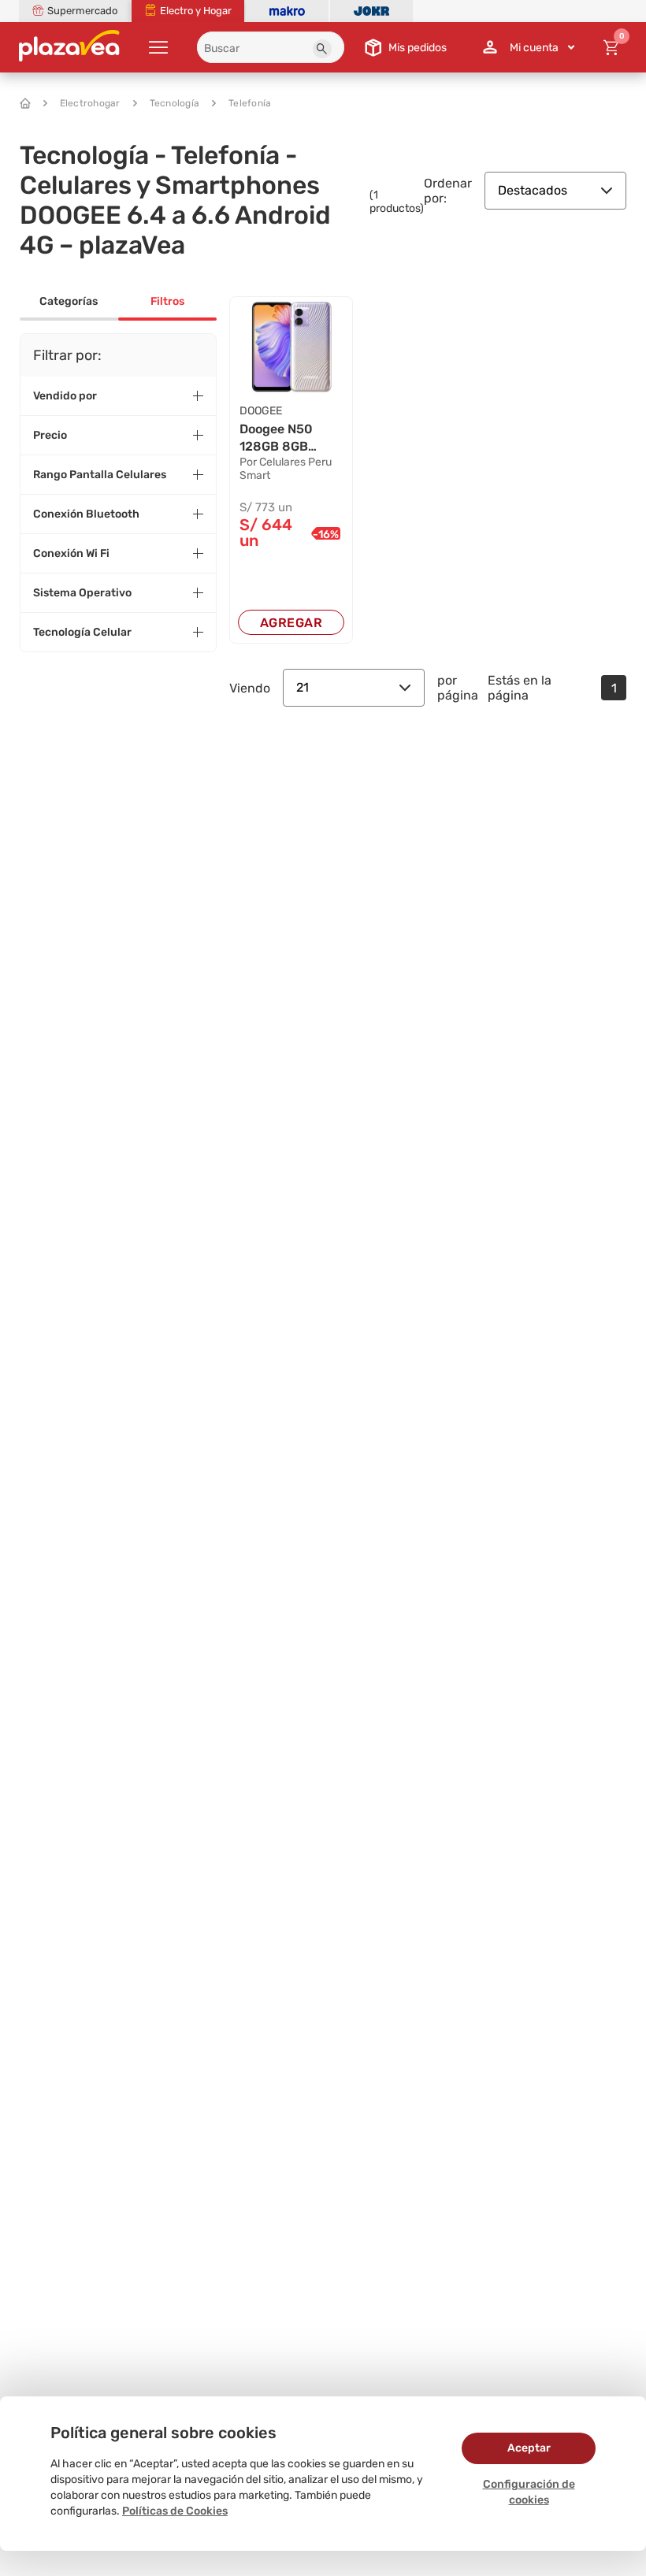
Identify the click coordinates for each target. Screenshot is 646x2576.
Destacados (533, 190)
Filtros (167, 301)
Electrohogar (90, 103)
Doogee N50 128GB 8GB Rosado (276, 439)
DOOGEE (261, 411)
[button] (322, 49)
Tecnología (175, 103)
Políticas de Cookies (175, 2511)
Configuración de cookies (529, 2492)
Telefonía (250, 103)
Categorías (69, 301)
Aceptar (529, 2448)
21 (303, 687)
